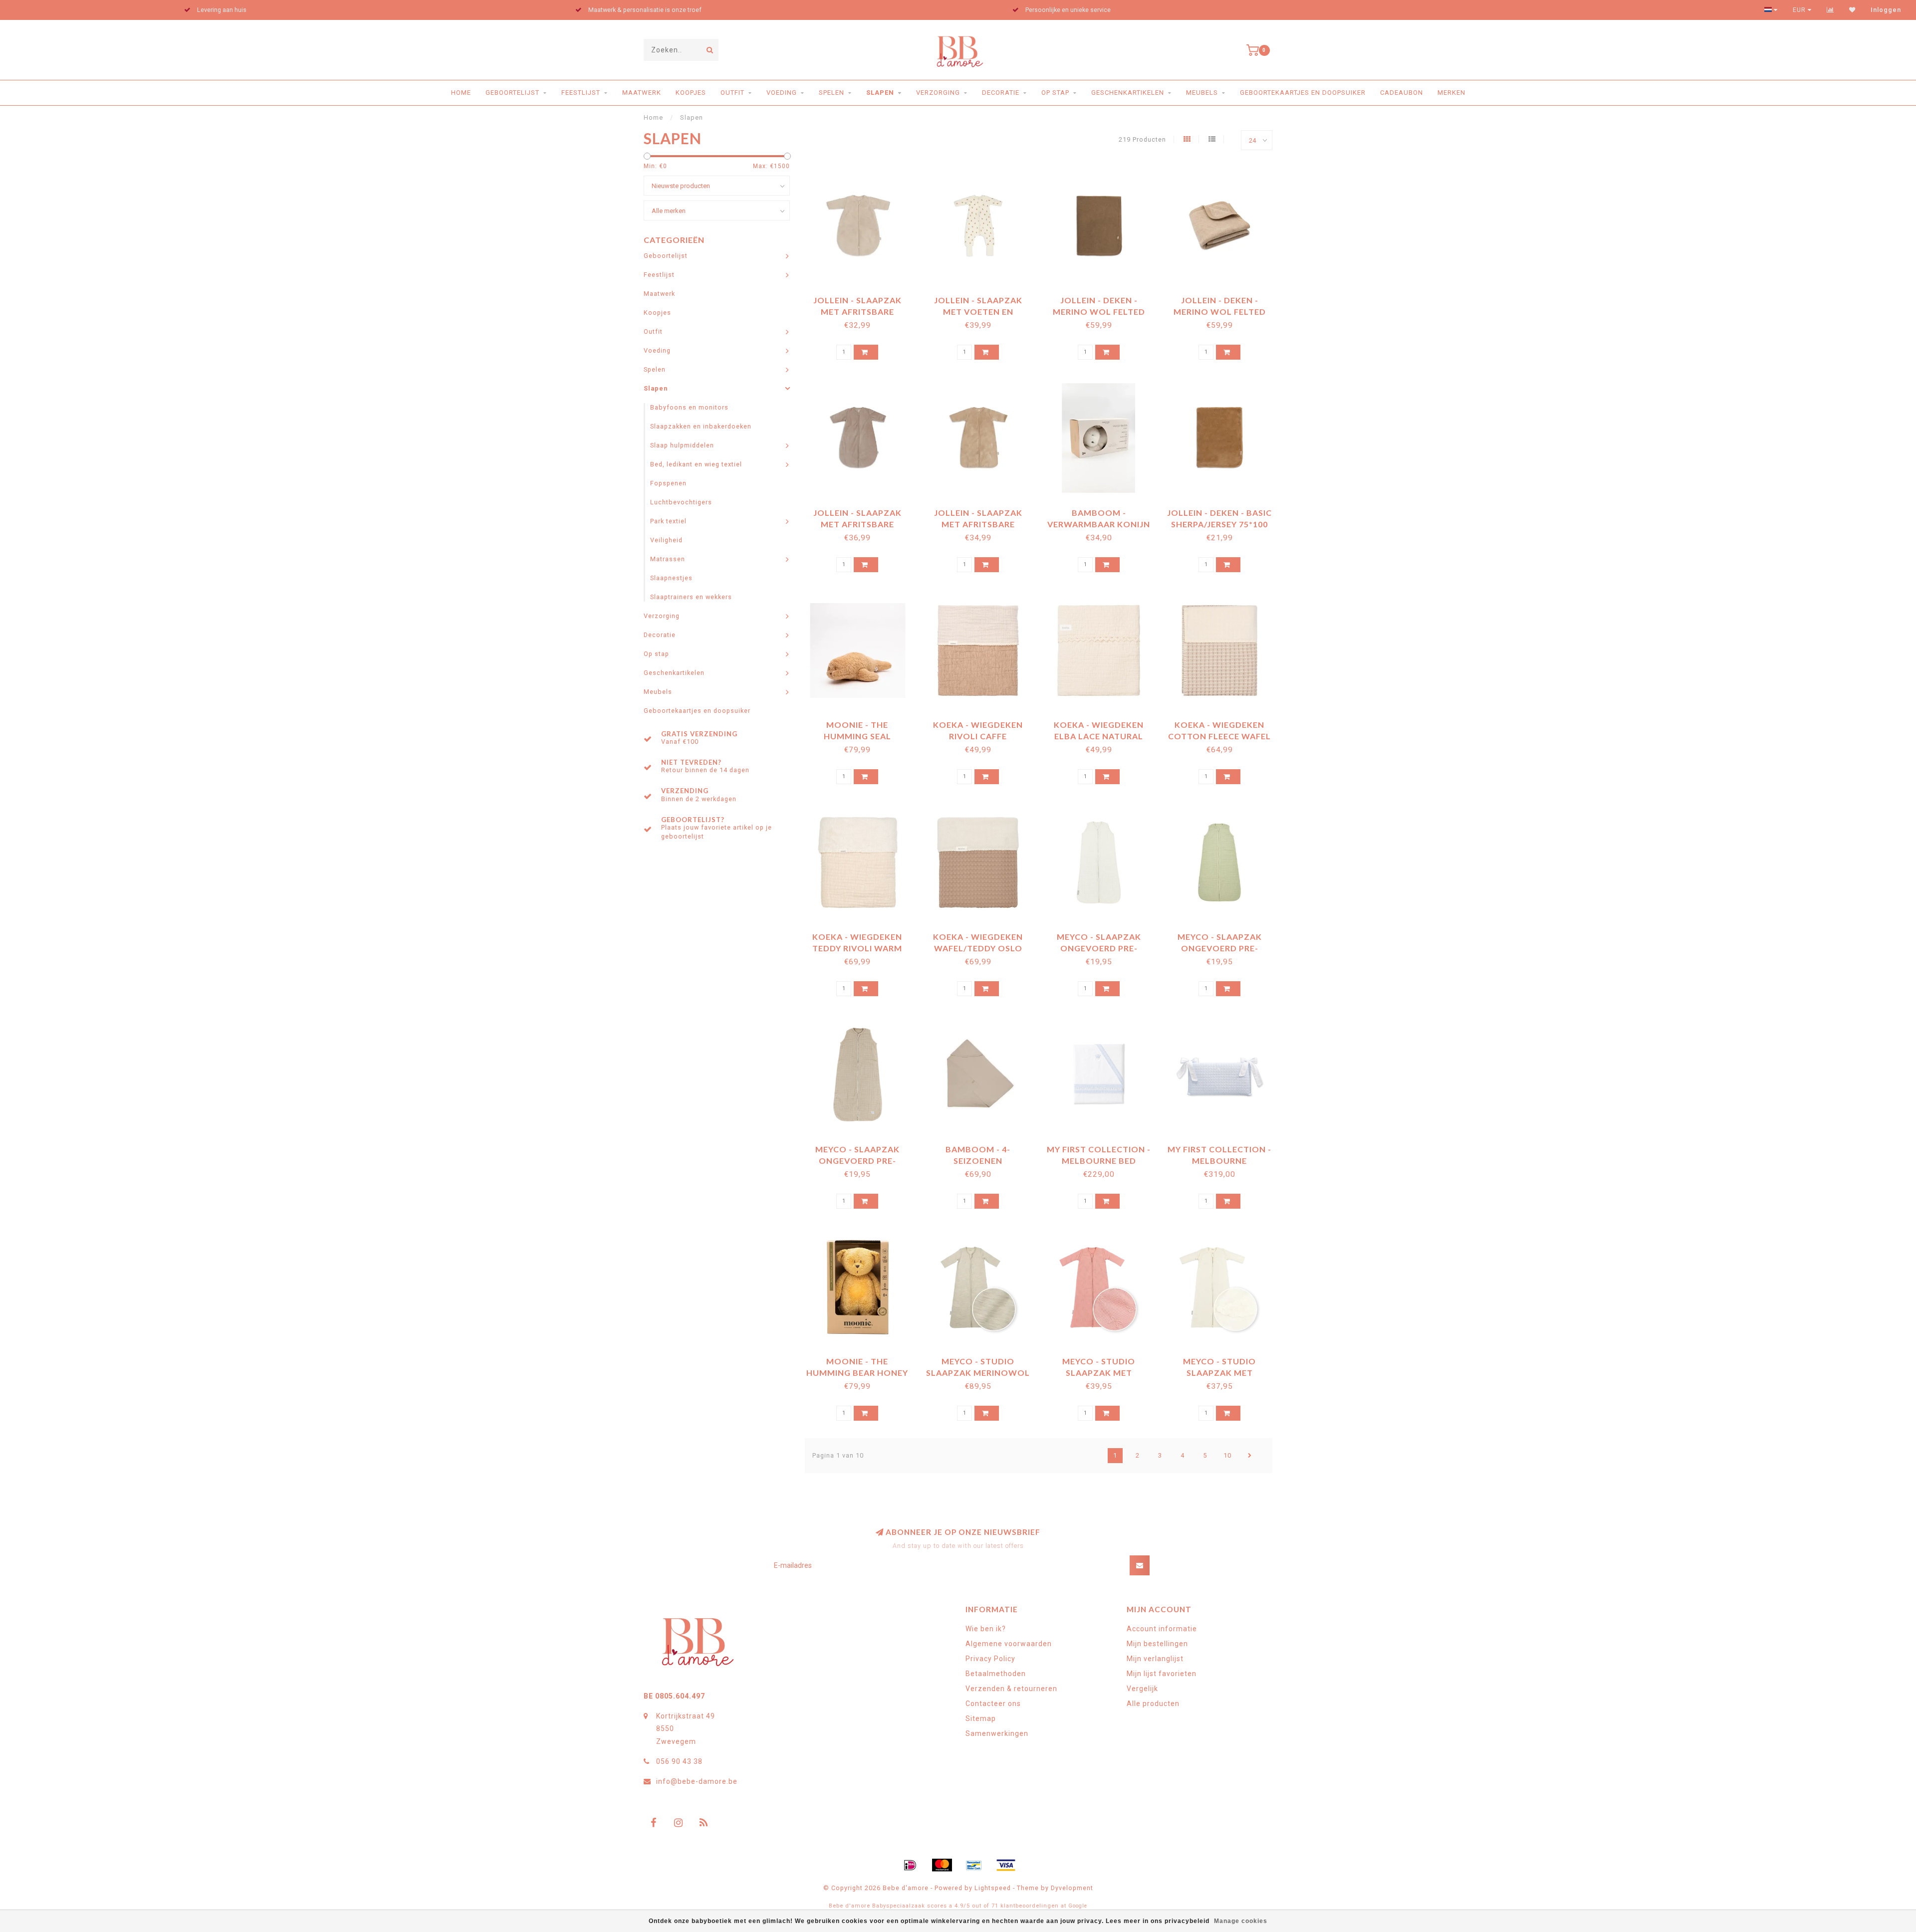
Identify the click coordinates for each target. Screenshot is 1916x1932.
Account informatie (1162, 1629)
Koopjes (691, 93)
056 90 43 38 (679, 1761)
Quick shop (862, 297)
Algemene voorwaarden (1009, 1644)
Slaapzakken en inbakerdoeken (701, 426)
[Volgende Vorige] (1250, 1456)
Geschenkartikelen (1128, 93)
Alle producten (1153, 1704)
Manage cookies (1241, 1921)
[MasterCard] (942, 1865)
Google (1078, 1906)
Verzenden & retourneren (1011, 1689)
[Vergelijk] (1830, 10)
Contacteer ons (993, 1704)
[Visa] (1006, 1865)
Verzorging (938, 93)
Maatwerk (642, 93)
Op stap (1055, 93)
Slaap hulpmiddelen (682, 445)
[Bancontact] (974, 1865)
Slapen (880, 93)
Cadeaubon (1402, 93)
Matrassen (668, 559)
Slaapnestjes (671, 578)
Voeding (782, 93)
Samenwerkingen (997, 1733)
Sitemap (981, 1718)
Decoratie (1001, 93)
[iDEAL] (910, 1865)
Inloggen (1886, 10)
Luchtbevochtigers (681, 502)
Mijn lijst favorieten (1162, 1674)
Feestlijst (581, 93)
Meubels (1202, 93)
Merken (1451, 93)
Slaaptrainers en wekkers (691, 597)
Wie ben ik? (986, 1629)
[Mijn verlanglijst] (1852, 10)
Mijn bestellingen (1157, 1644)
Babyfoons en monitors (689, 407)
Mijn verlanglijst (1155, 1659)
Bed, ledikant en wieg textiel (696, 464)
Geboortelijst (512, 93)
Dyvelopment (1072, 1888)
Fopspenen (668, 483)
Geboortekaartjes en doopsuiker (1303, 93)
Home (461, 93)
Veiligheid (666, 540)
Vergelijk (1142, 1689)
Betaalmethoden (996, 1674)
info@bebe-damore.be (697, 1781)
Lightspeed (993, 1888)
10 (1227, 1455)
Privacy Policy (990, 1659)
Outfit (732, 93)
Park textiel (668, 521)
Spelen (832, 93)
